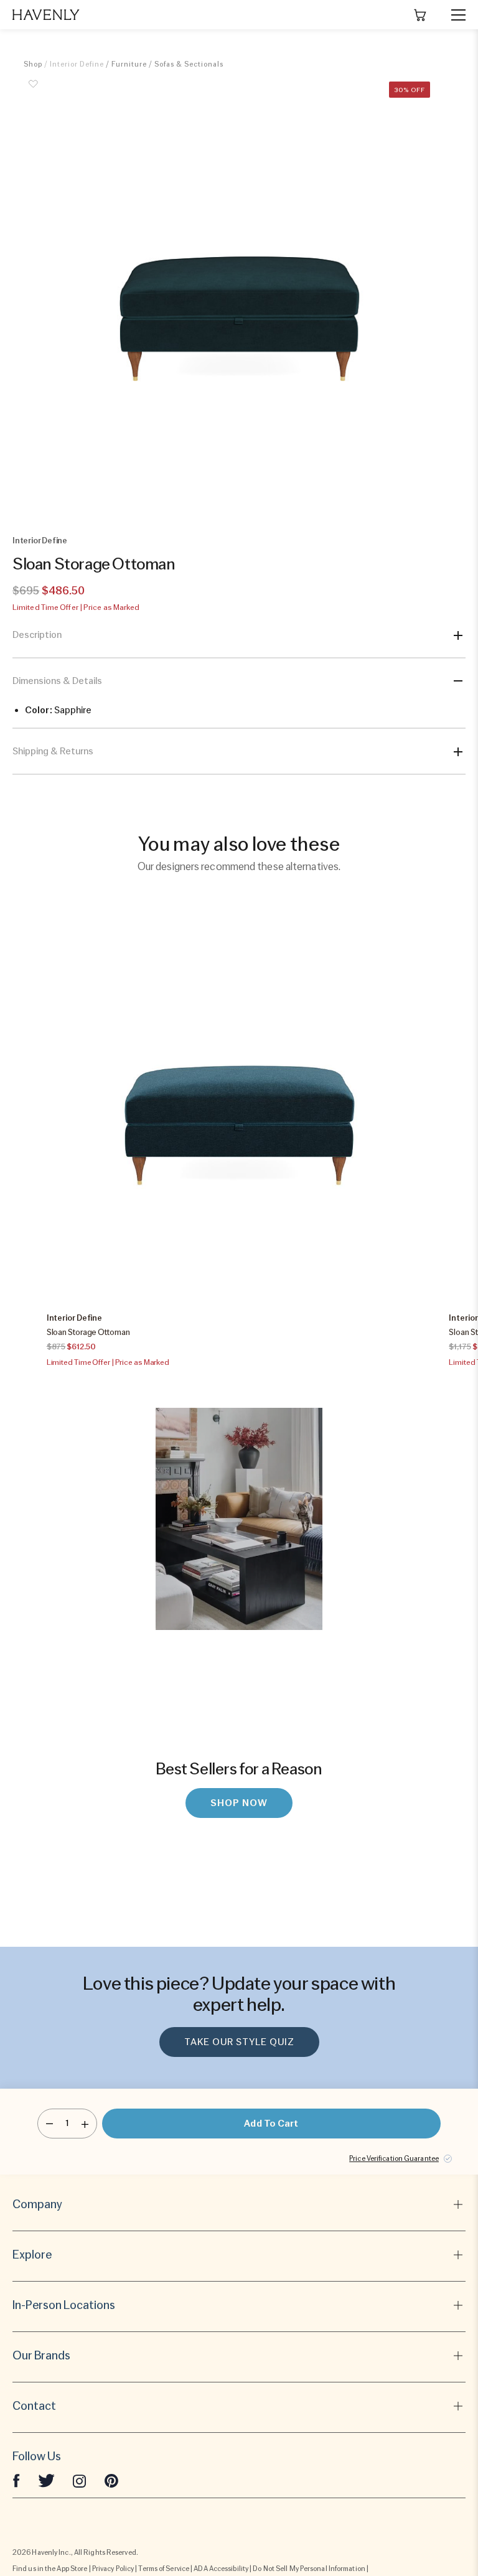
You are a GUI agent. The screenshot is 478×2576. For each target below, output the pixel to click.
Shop (33, 64)
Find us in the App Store (50, 2569)
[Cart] (420, 15)
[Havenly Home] (46, 15)
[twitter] (46, 2480)
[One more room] (85, 2124)
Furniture (129, 64)
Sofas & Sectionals (189, 64)
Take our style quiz (239, 2042)
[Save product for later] (33, 91)
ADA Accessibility (221, 2569)
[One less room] (49, 2124)
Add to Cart (271, 2124)
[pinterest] (111, 2480)
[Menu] (453, 15)
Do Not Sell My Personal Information (309, 2569)
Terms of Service (164, 2569)
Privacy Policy (113, 2569)
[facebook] (16, 2480)
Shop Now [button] (239, 1803)
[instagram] (80, 2480)
